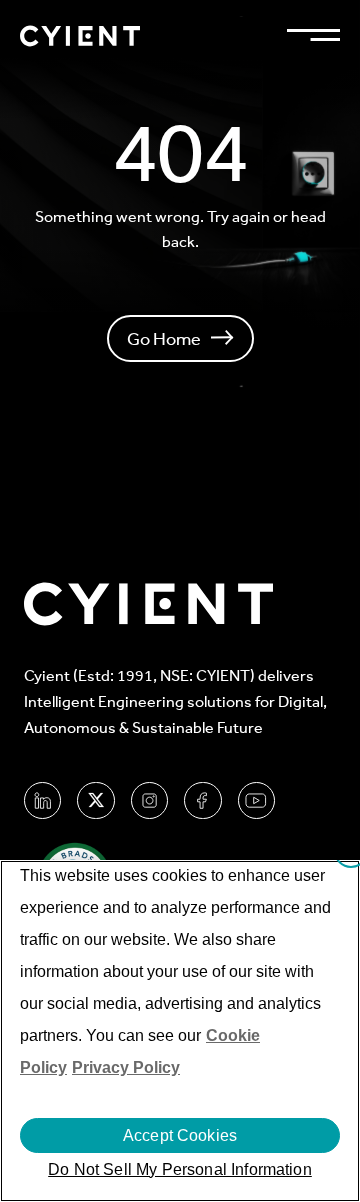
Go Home (164, 338)
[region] (180, 1031)
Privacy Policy (126, 1067)
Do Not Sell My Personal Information (180, 1169)
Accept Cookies (180, 1135)
